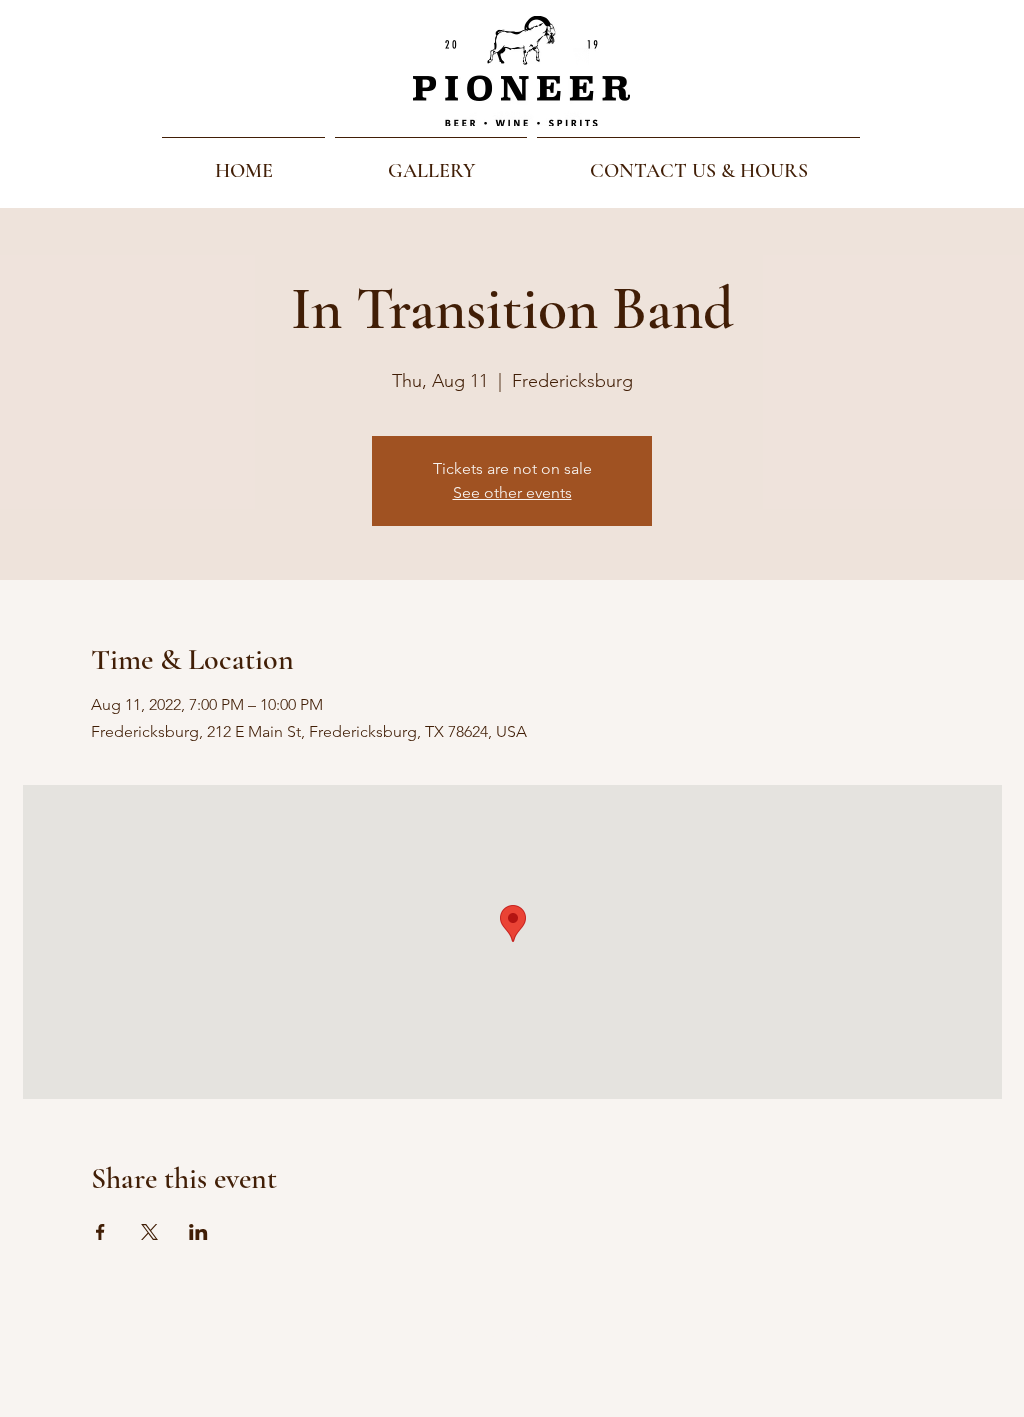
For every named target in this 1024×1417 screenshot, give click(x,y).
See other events (512, 492)
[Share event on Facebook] (100, 1232)
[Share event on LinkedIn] (198, 1232)
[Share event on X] (149, 1232)
